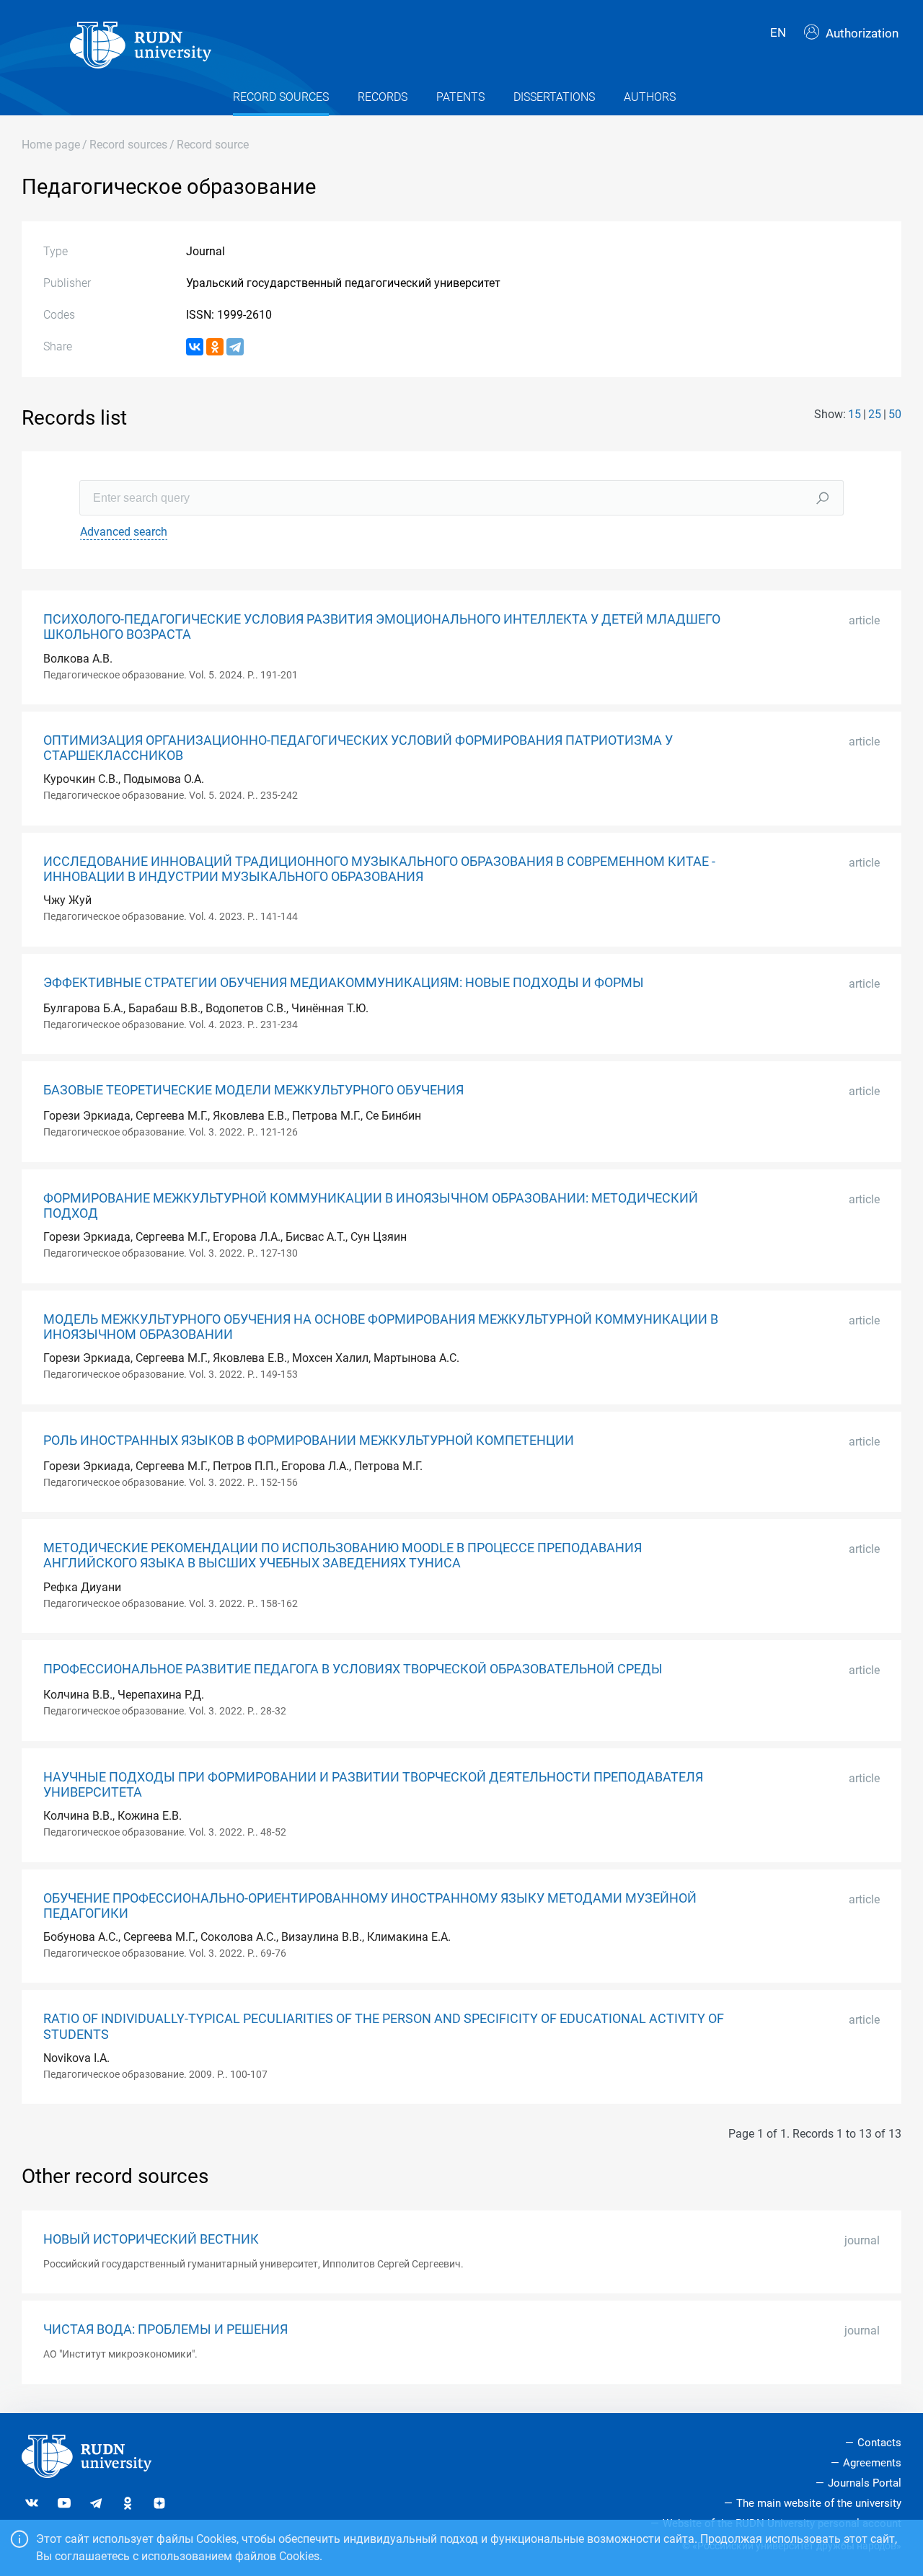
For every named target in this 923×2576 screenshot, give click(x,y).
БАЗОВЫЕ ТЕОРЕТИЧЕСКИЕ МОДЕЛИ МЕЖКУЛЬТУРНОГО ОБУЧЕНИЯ (253, 1090)
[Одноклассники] (215, 347)
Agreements (872, 2463)
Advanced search (124, 532)
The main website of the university (819, 2503)
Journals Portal (865, 2483)
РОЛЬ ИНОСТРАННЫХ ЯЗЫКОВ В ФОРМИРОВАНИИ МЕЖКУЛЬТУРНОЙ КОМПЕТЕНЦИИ (309, 1440)
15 (854, 414)
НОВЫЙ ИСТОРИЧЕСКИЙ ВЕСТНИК (151, 2239)
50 (895, 414)
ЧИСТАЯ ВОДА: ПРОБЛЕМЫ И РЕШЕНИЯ (165, 2329)
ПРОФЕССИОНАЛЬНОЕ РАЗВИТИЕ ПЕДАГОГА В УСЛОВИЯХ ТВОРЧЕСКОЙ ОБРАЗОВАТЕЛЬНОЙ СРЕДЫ (353, 1669)
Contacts (879, 2443)
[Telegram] (235, 347)
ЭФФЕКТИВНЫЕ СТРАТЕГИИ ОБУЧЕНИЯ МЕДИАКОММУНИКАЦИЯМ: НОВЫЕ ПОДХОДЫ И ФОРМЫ (344, 983)
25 (875, 414)
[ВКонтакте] (195, 347)
